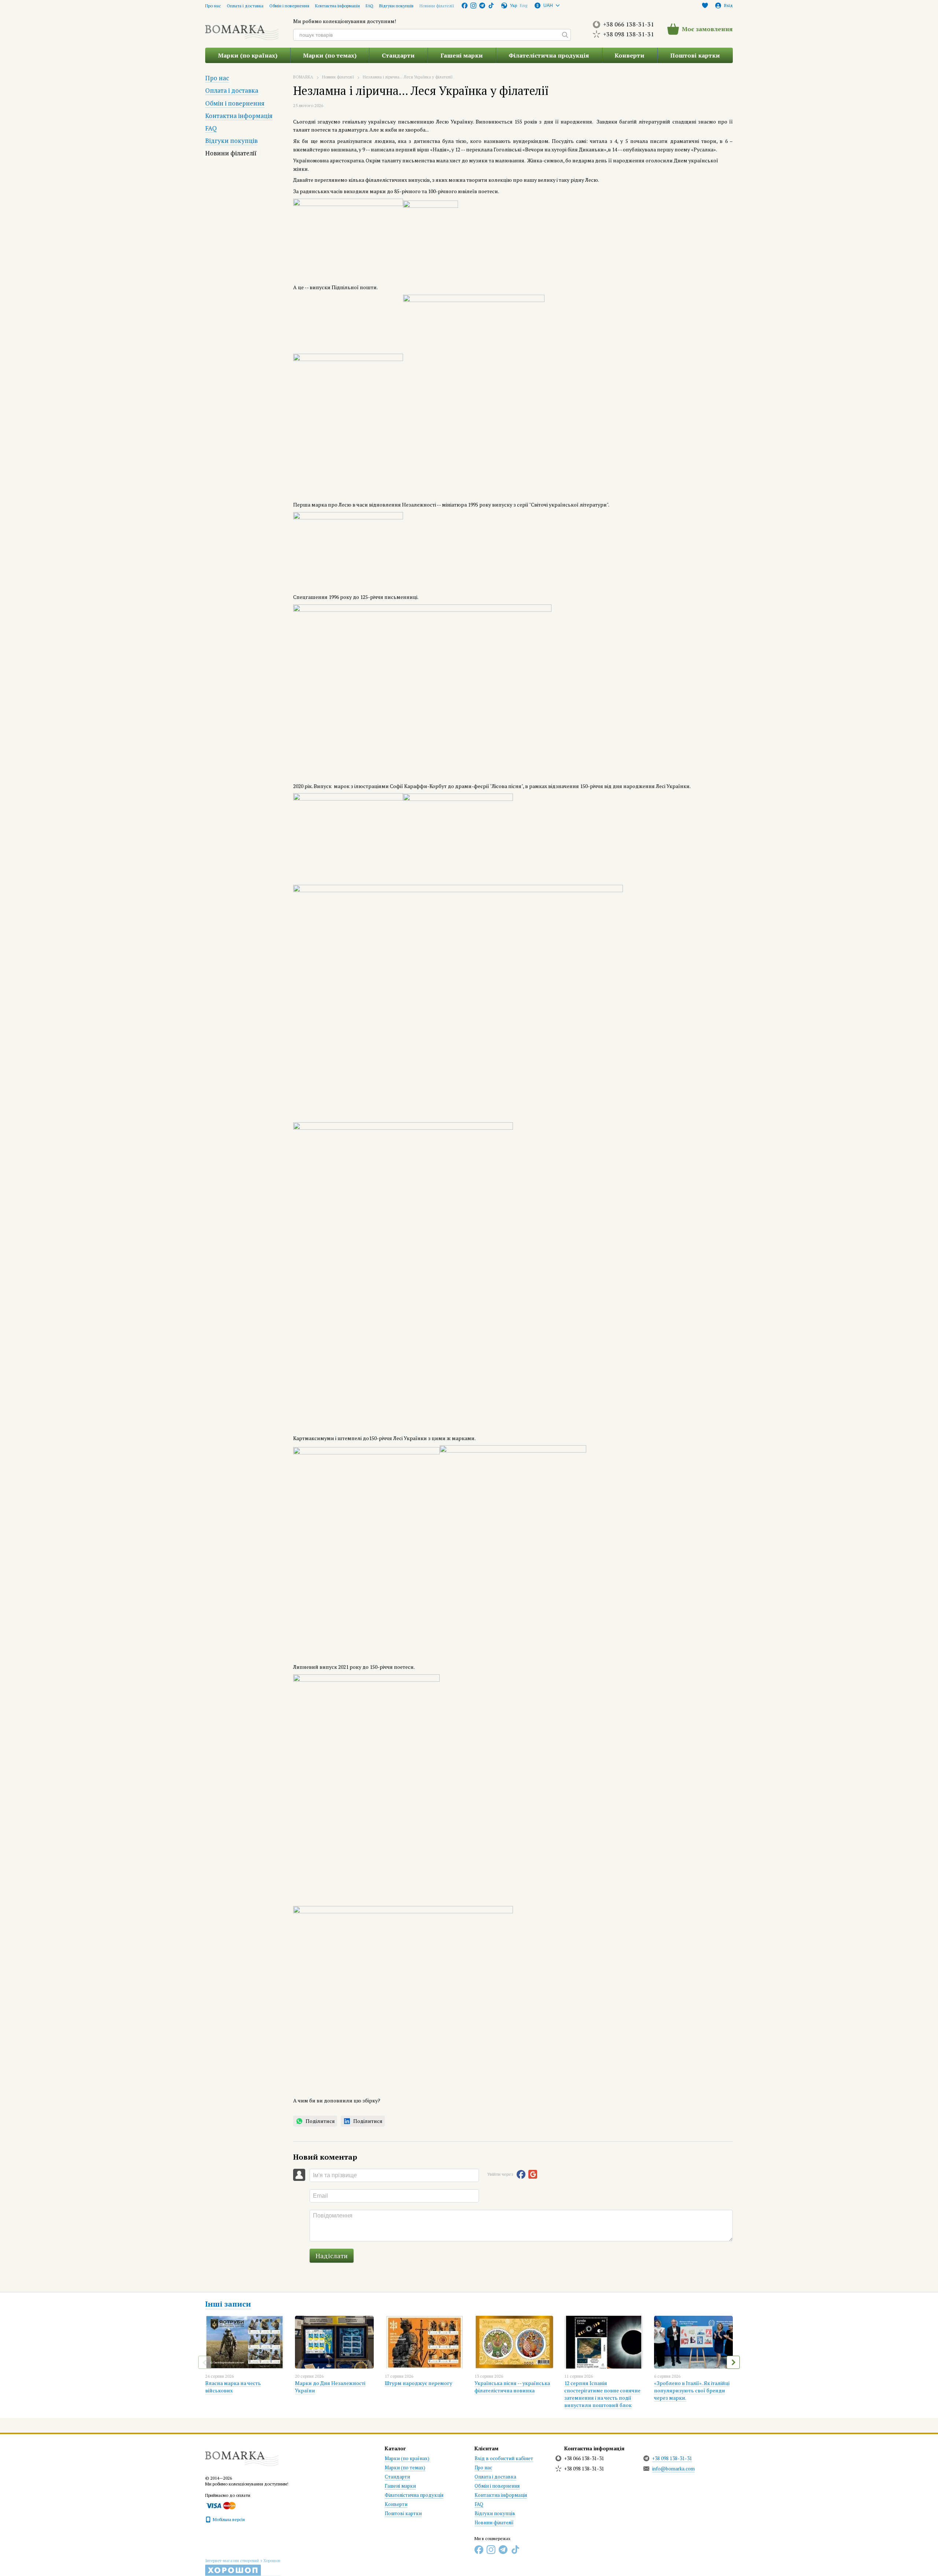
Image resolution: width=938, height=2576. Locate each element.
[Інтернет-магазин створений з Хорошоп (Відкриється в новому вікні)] (243, 2567)
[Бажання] (705, 5)
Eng (524, 5)
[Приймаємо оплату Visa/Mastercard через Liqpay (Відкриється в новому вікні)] (220, 2505)
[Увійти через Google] (533, 2174)
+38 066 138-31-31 (629, 24)
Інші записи (228, 2304)
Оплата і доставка (245, 6)
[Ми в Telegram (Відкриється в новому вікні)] (482, 5)
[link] (315, 2121)
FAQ (370, 6)
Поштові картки (695, 55)
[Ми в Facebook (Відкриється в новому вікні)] (465, 5)
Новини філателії (437, 6)
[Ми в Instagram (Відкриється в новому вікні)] (473, 5)
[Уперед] (733, 2362)
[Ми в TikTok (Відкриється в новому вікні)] (491, 5)
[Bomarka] (242, 2455)
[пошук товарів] (565, 35)
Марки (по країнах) (248, 55)
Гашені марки (462, 55)
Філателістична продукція (549, 55)
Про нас (213, 6)
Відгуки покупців (396, 6)
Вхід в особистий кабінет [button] (504, 2458)
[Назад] (205, 2362)
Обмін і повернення (289, 6)
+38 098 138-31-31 (629, 34)
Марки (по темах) (330, 55)
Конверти (629, 55)
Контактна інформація (337, 6)
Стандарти (398, 55)
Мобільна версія (228, 2519)
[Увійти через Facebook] (521, 2174)
